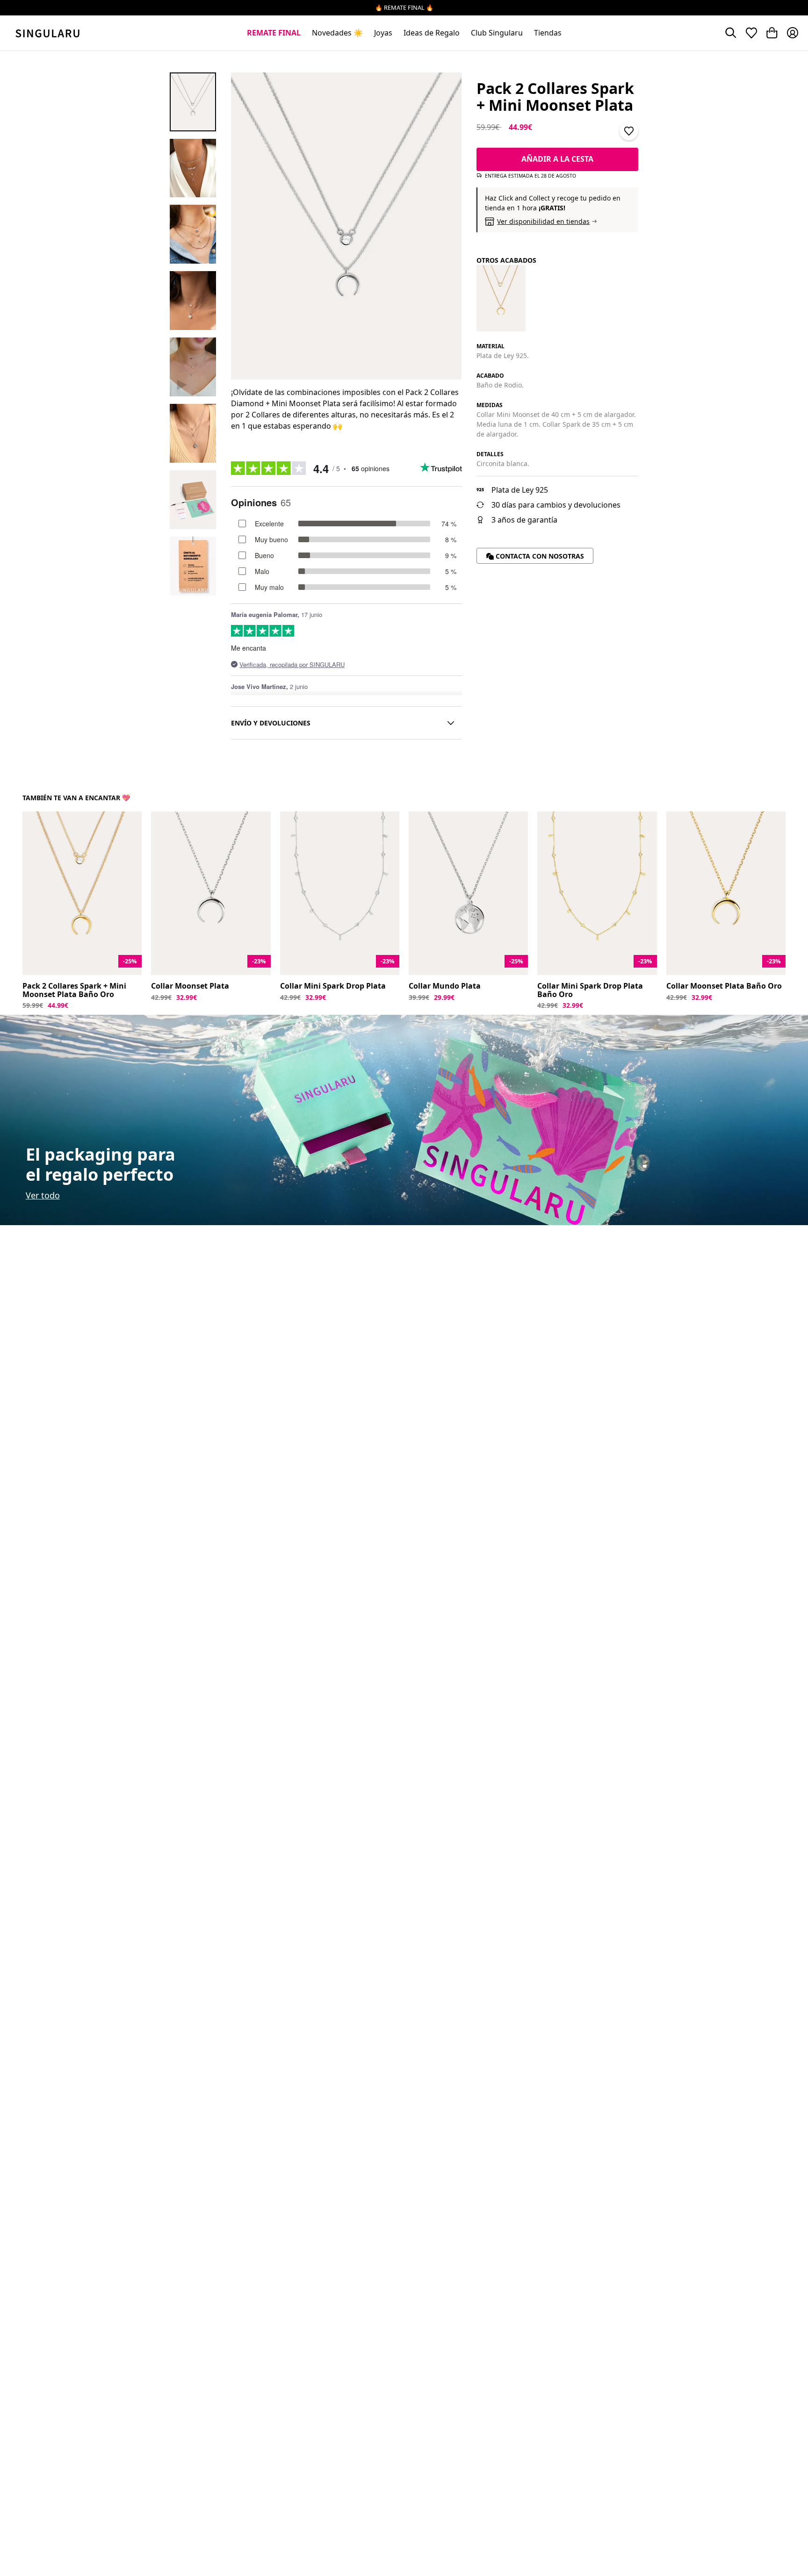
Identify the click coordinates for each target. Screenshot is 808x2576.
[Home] (47, 33)
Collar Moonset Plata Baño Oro (724, 986)
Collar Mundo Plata (445, 986)
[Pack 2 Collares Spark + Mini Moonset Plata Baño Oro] (501, 298)
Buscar (731, 33)
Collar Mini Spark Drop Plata (333, 986)
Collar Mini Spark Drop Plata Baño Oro (590, 990)
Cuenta (793, 33)
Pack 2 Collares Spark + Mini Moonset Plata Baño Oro (74, 990)
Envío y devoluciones (271, 723)
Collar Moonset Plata (190, 986)
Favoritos (751, 33)
